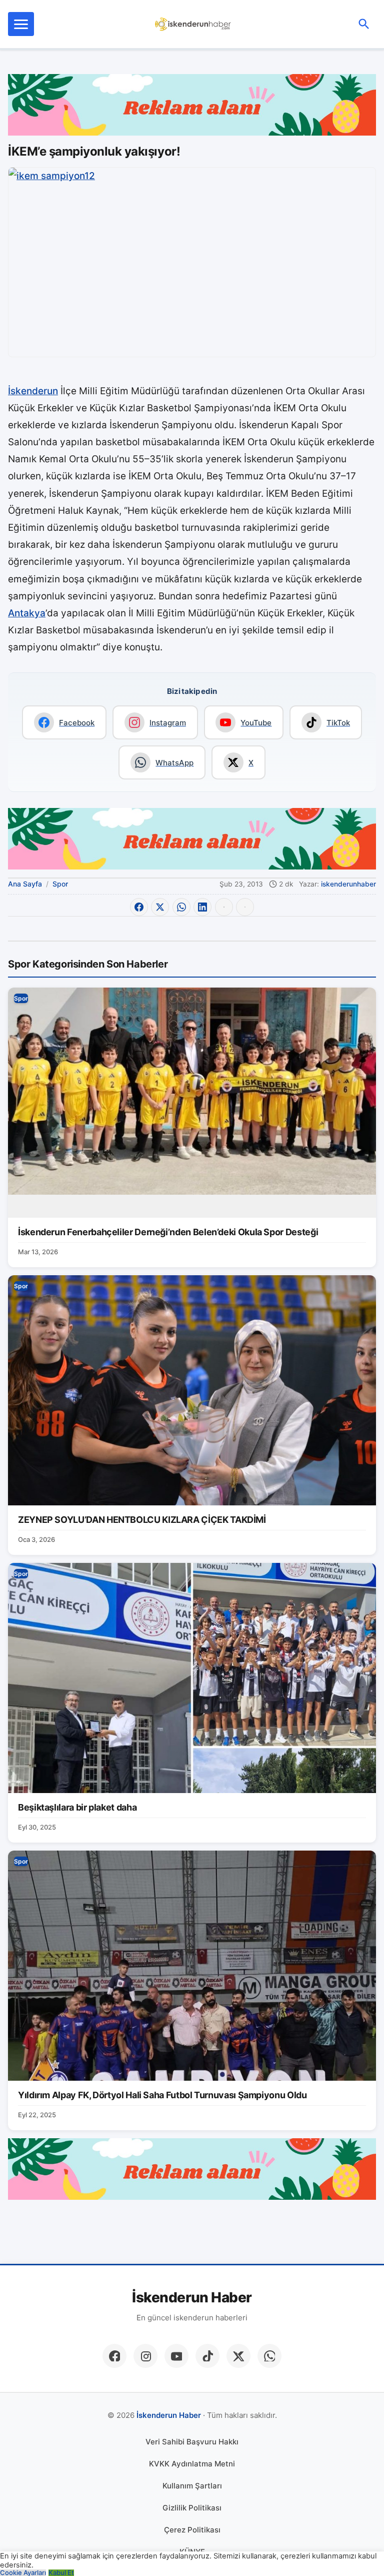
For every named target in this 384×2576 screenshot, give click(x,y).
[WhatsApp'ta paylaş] (181, 907)
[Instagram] (145, 2356)
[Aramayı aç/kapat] (364, 24)
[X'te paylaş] (160, 907)
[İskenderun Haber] (193, 24)
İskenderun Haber (192, 2298)
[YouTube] (176, 2356)
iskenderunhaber (348, 884)
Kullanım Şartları (192, 2486)
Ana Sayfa (25, 884)
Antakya (27, 613)
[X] (238, 2356)
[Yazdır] (224, 907)
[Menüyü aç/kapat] (21, 24)
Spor (60, 884)
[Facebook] (114, 2356)
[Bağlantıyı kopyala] (245, 907)
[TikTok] (207, 2356)
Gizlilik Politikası (192, 2508)
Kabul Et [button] (61, 2573)
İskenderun (33, 391)
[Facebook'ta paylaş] (139, 907)
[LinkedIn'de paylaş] (202, 907)
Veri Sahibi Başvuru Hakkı (192, 2442)
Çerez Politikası (192, 2530)
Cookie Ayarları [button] (23, 2573)
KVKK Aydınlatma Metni (192, 2464)
